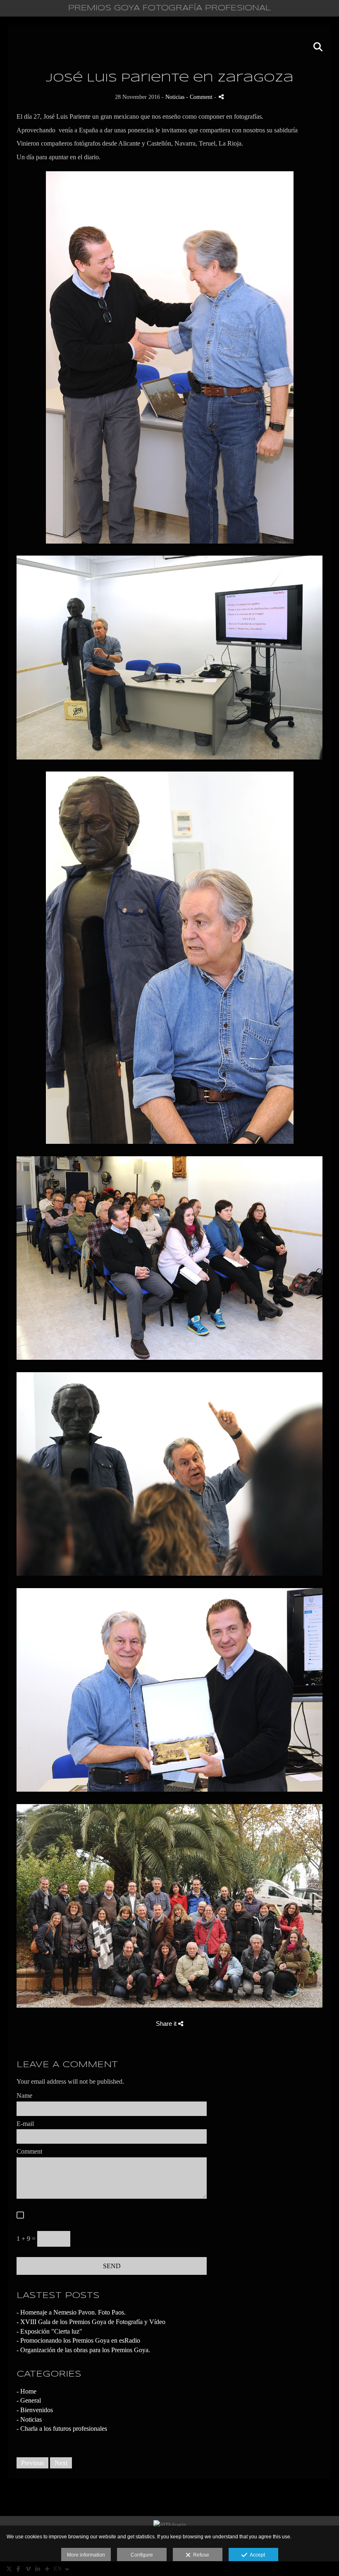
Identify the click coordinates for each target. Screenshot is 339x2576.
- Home (26, 2391)
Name (24, 2096)
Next (61, 2463)
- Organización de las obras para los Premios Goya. (83, 2350)
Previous (32, 2463)
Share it (167, 2024)
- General (29, 2400)
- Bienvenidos (35, 2410)
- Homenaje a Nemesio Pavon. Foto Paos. (71, 2312)
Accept (256, 2555)
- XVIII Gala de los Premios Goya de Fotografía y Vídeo (91, 2322)
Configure (142, 2555)
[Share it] (221, 97)
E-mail (25, 2124)
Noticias (175, 97)
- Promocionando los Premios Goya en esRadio (78, 2340)
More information (86, 2555)
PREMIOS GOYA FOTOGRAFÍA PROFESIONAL (169, 8)
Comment (29, 2151)
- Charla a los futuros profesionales (62, 2429)
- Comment (200, 97)
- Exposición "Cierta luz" (49, 2331)
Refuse (200, 2555)
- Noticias (29, 2419)
